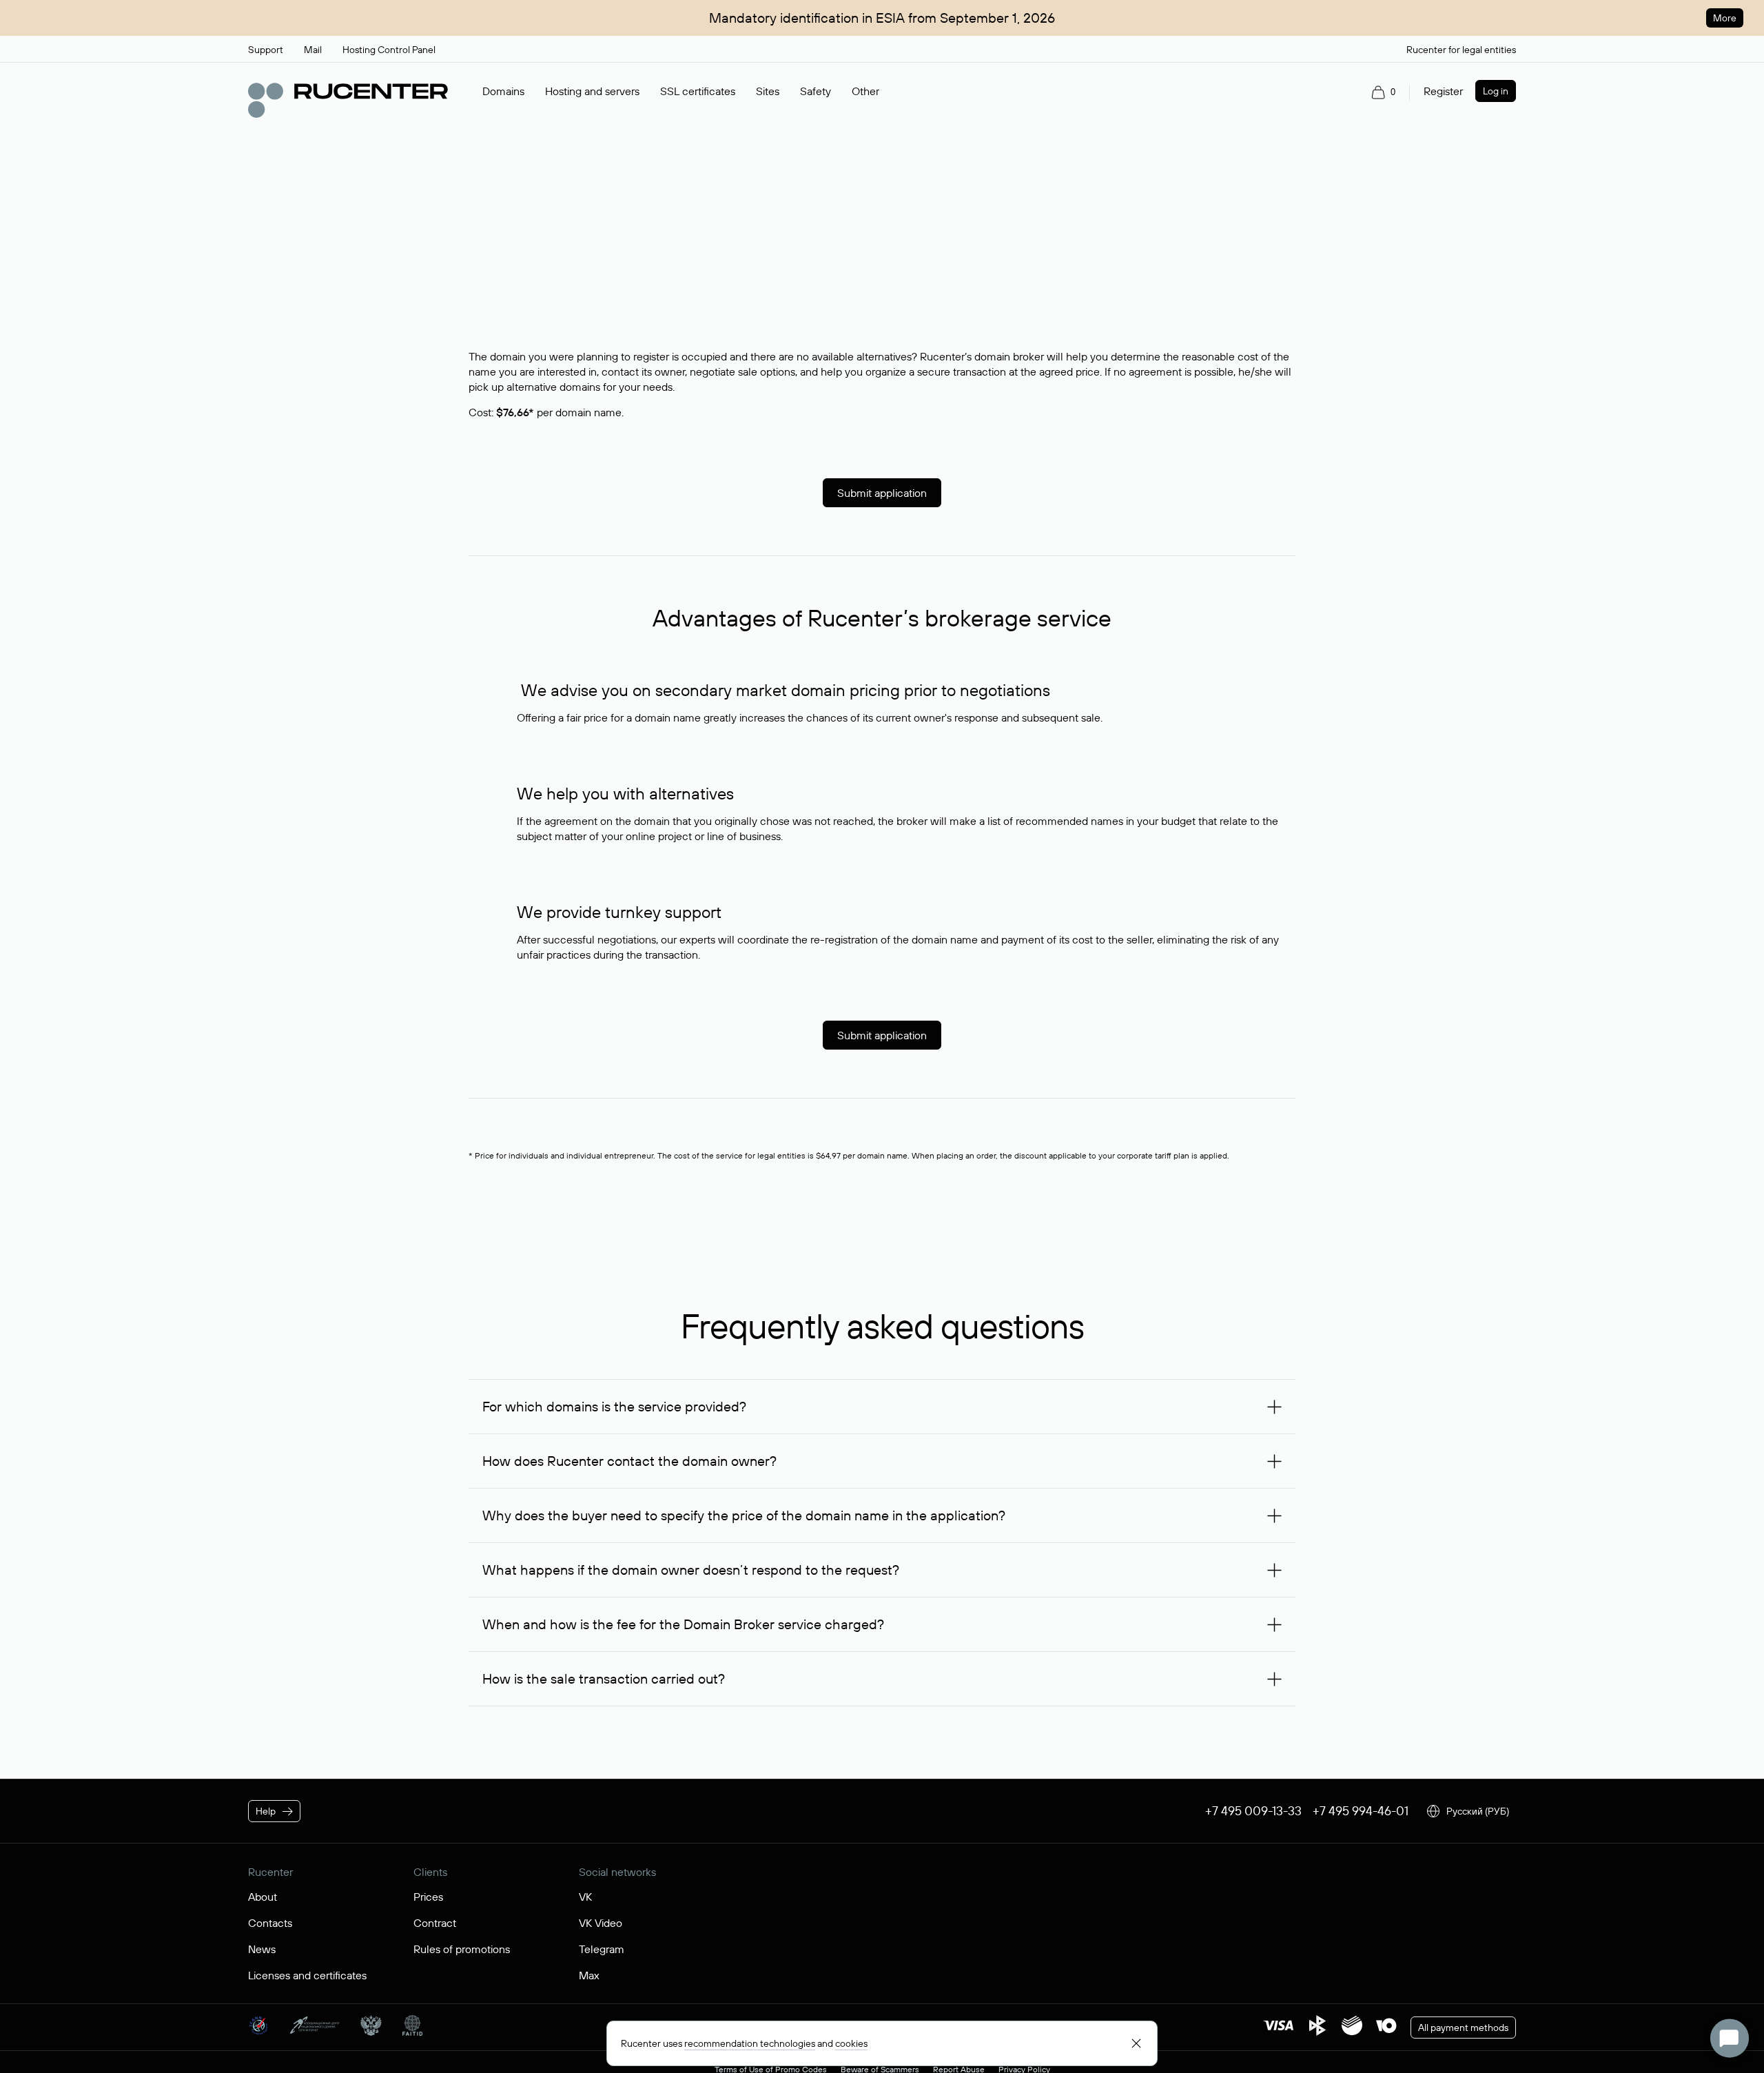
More (1725, 18)
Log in (1496, 91)
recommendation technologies (750, 2043)
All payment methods (1463, 2028)
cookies (851, 2043)
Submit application (882, 493)
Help (266, 1811)
